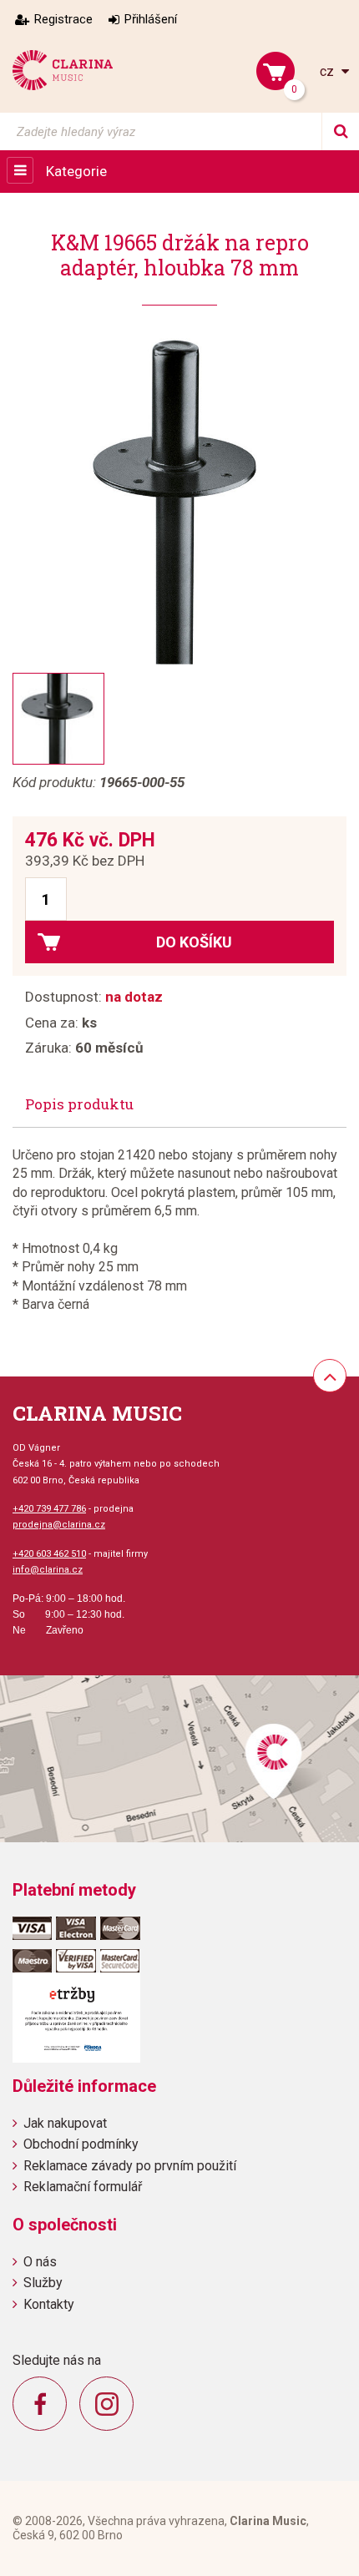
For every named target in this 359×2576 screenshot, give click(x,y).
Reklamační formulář (83, 2187)
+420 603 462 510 (49, 1554)
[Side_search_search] (340, 131)
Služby (43, 2283)
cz (329, 71)
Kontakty (49, 2304)
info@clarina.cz (48, 1570)
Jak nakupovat (65, 2123)
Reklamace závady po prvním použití (130, 2166)
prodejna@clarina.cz (59, 1525)
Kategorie (76, 171)
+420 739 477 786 (49, 1509)
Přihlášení (151, 19)
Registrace (63, 19)
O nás (40, 2262)
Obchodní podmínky (81, 2144)
